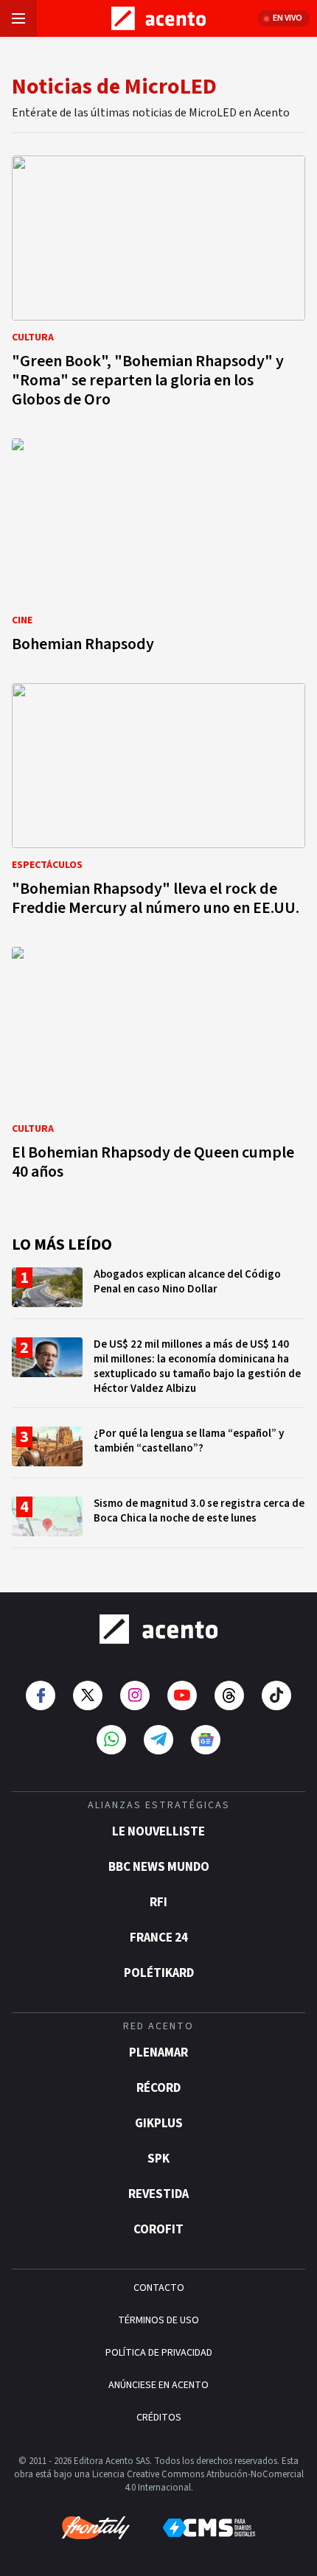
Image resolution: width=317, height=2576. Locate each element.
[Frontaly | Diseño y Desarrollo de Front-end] (96, 2528)
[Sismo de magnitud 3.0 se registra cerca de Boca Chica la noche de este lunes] (158, 1522)
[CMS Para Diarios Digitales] (209, 2528)
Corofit (158, 2230)
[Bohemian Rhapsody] (158, 550)
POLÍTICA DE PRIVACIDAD (159, 2353)
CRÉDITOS (159, 2418)
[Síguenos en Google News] (206, 1740)
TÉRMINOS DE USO (158, 2320)
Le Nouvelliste (158, 1832)
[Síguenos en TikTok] (276, 1695)
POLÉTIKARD (159, 1973)
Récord (158, 2088)
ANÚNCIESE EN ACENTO (158, 2385)
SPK (158, 2159)
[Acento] (158, 1629)
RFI (158, 1903)
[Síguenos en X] (88, 1695)
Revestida (158, 2194)
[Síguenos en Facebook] (41, 1695)
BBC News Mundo (159, 1867)
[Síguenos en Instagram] (135, 1695)
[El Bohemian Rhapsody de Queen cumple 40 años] (158, 1068)
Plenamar (158, 2053)
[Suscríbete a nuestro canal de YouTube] (182, 1695)
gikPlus (159, 2124)
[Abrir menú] (18, 18)
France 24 (159, 1938)
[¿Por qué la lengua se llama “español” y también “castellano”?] (158, 1452)
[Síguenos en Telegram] (158, 1740)
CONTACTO (159, 2288)
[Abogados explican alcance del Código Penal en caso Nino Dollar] (158, 1293)
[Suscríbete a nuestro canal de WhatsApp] (111, 1740)
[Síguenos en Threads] (229, 1695)
